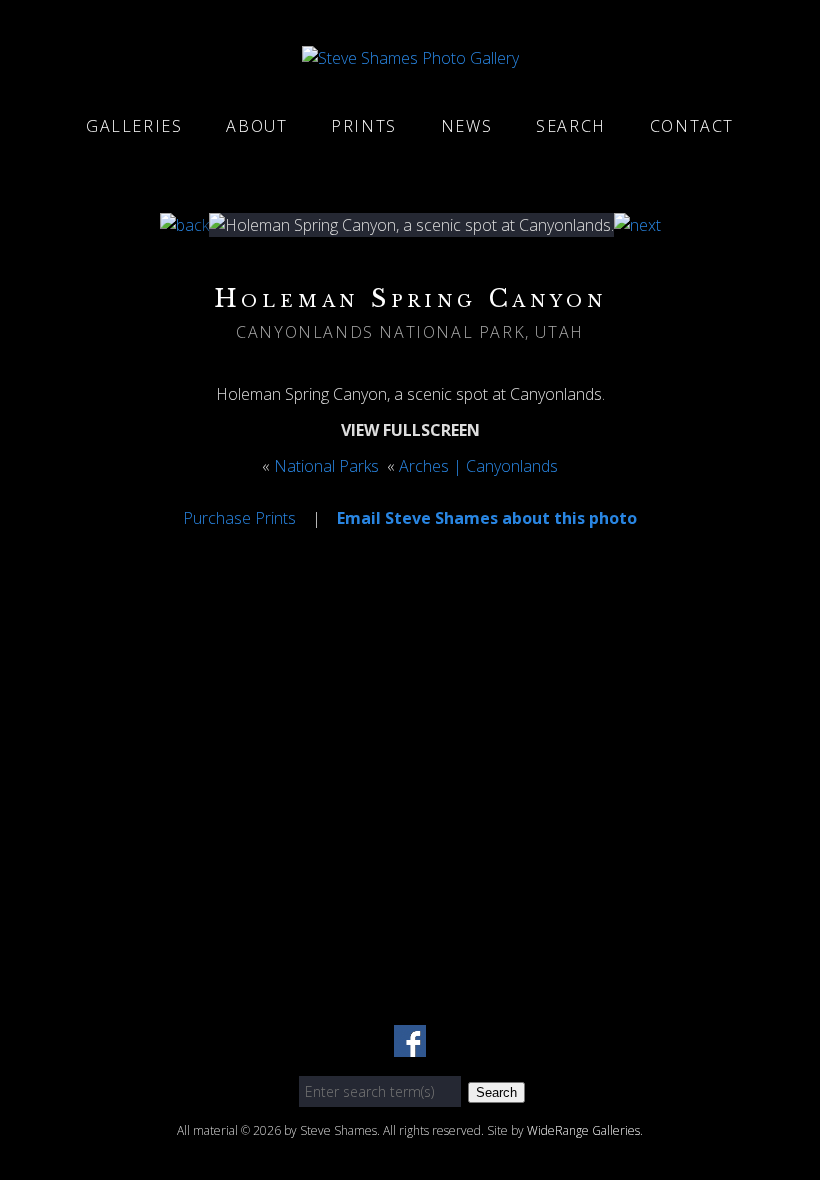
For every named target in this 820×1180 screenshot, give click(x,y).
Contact (692, 126)
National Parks (326, 466)
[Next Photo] (637, 225)
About (256, 126)
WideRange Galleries (583, 1130)
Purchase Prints (239, 518)
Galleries (134, 126)
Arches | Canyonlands (478, 466)
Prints (364, 126)
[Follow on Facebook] (410, 1045)
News (466, 126)
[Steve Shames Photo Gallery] (410, 58)
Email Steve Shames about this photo (487, 518)
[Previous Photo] (184, 225)
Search (571, 126)
